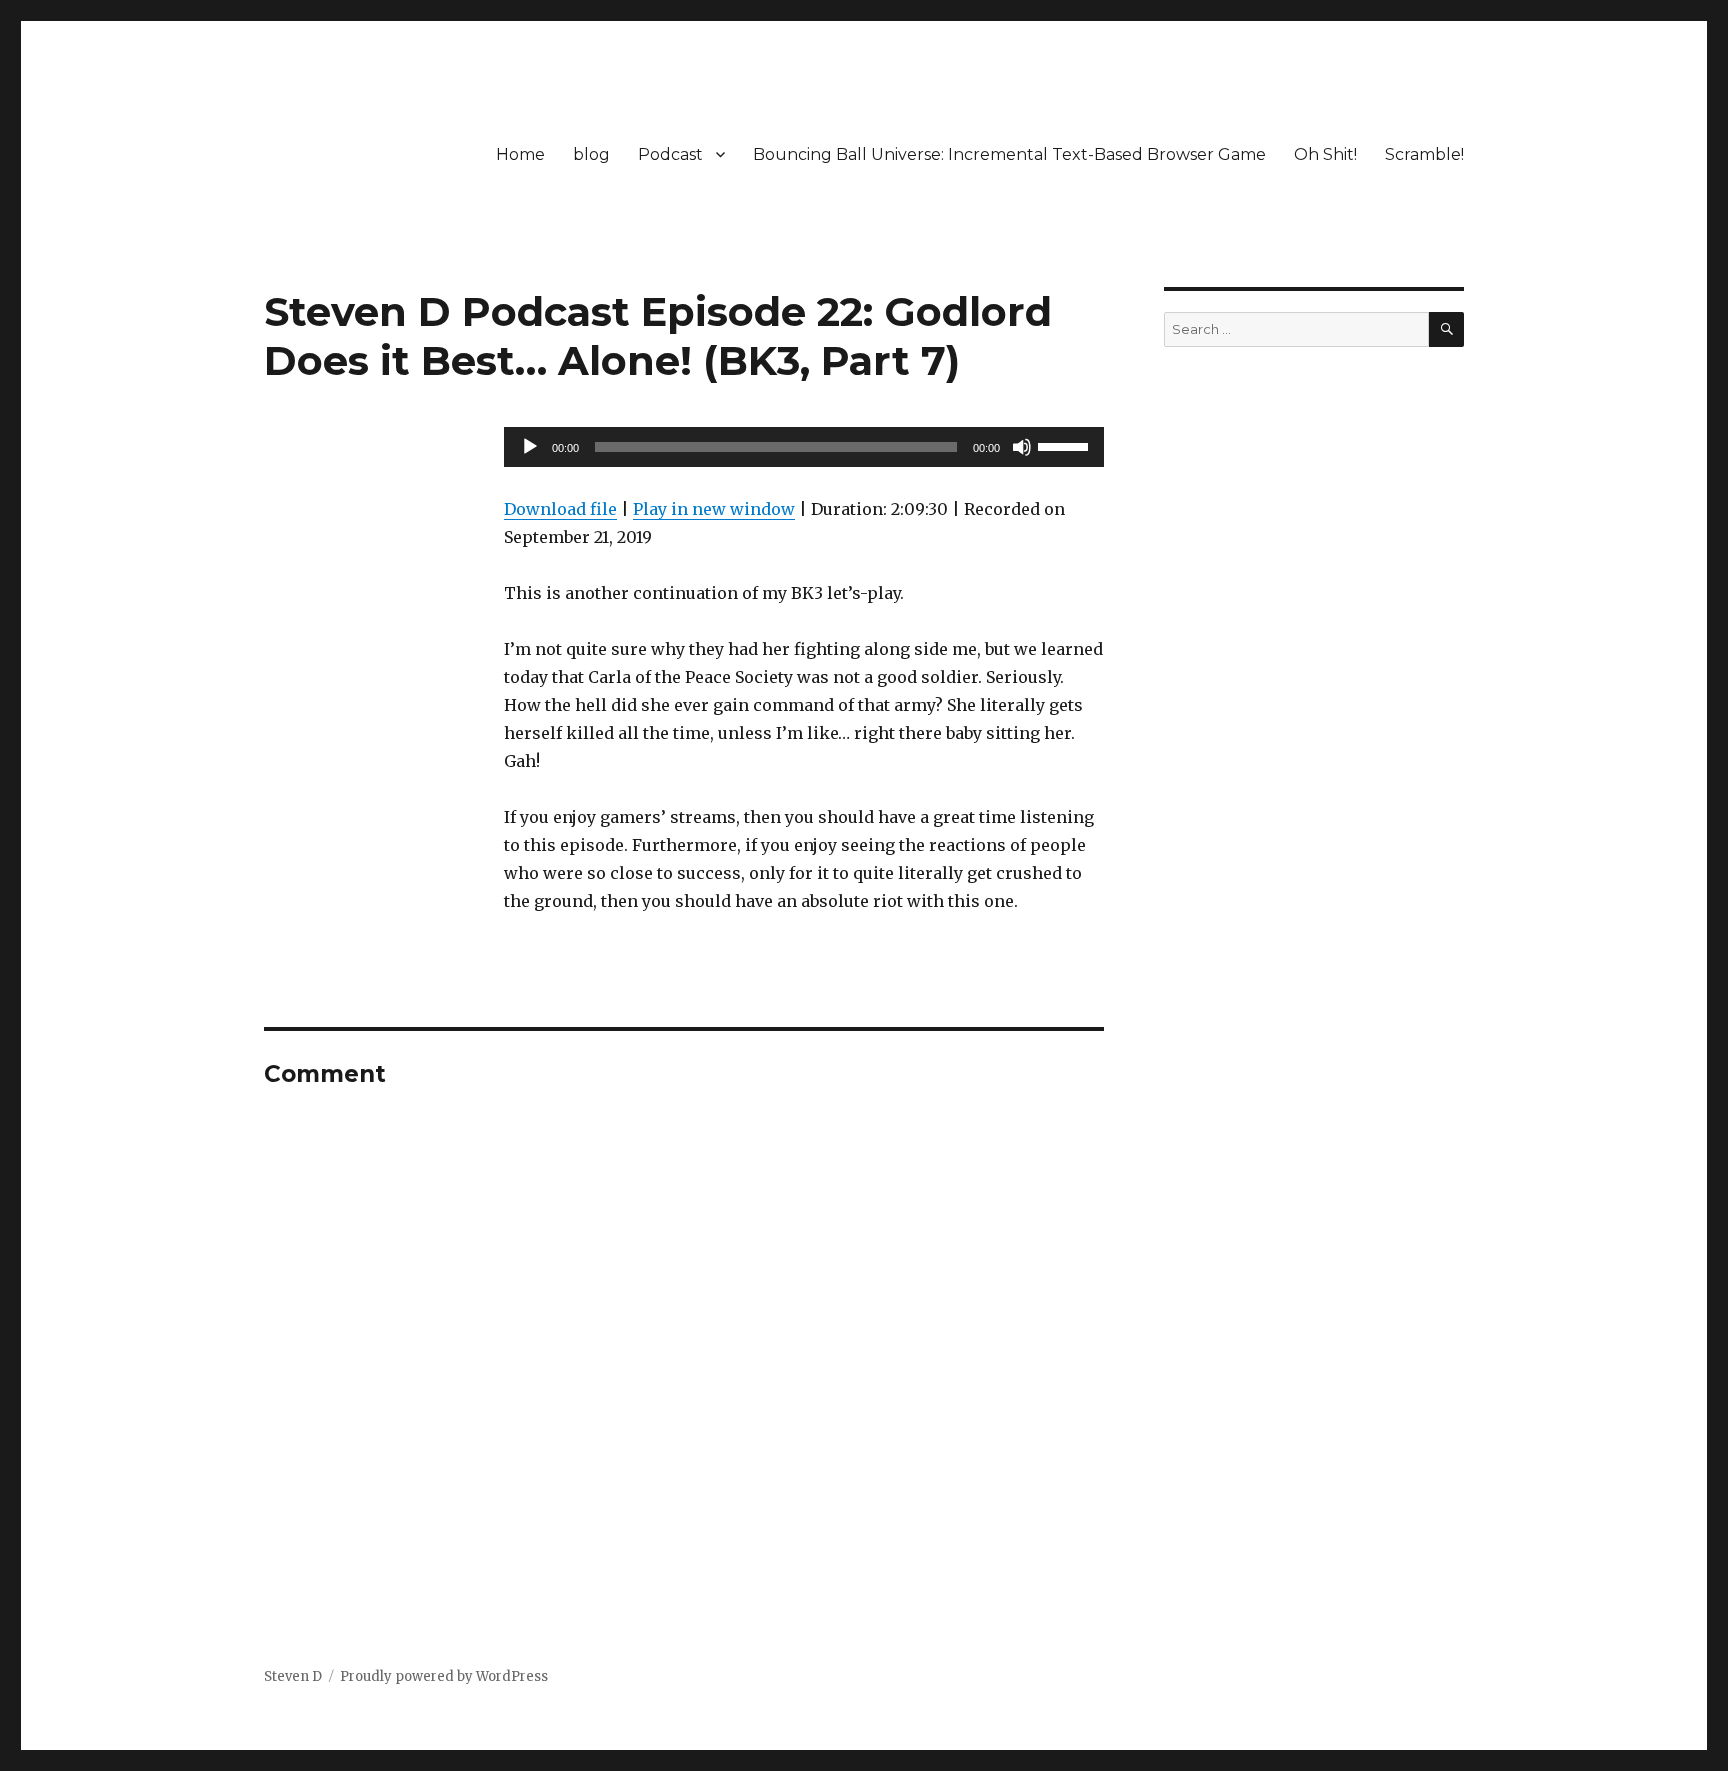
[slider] (1066, 445)
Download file (560, 509)
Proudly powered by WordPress (444, 1676)
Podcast (670, 154)
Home (520, 154)
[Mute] (1022, 447)
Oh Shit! (1325, 154)
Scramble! (1424, 154)
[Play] (530, 447)
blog (591, 154)
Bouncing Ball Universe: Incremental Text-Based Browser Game (1009, 154)
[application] (804, 447)
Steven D (293, 1676)
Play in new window (714, 509)
